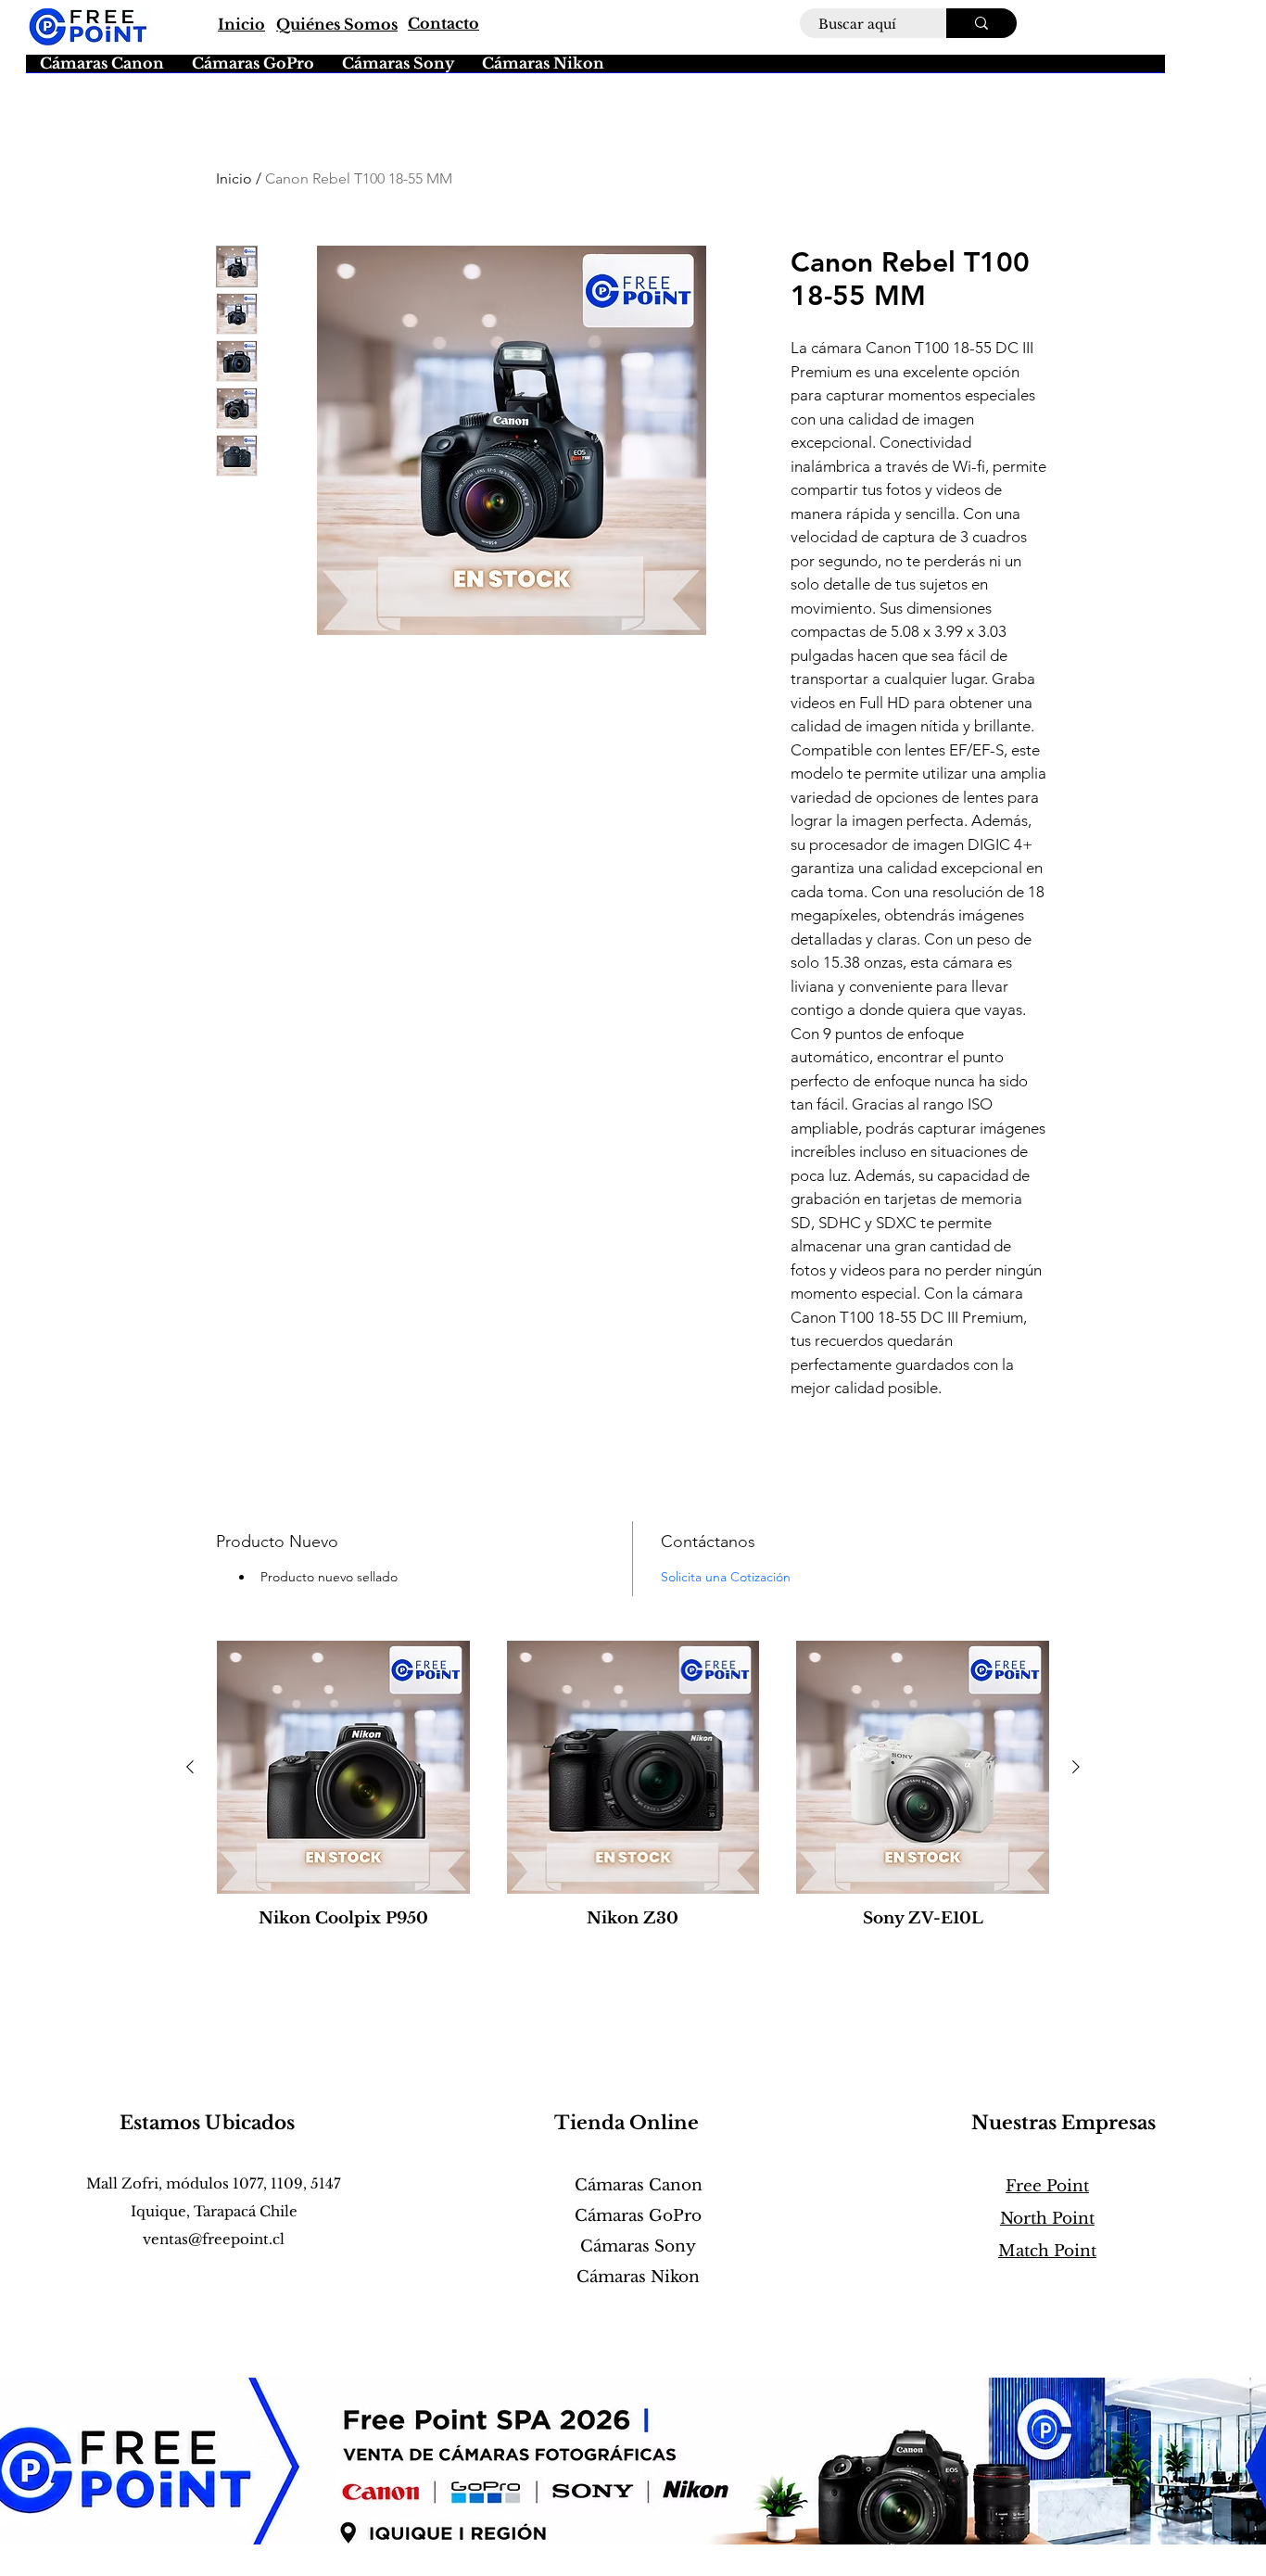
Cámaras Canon (639, 2185)
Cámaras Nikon (638, 2277)
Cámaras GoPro (638, 2216)
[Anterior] (190, 1767)
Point (1047, 2186)
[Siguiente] (1076, 1767)
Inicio (234, 178)
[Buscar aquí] (981, 23)
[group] (633, 1794)
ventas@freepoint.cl (214, 2239)
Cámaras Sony (638, 2246)
